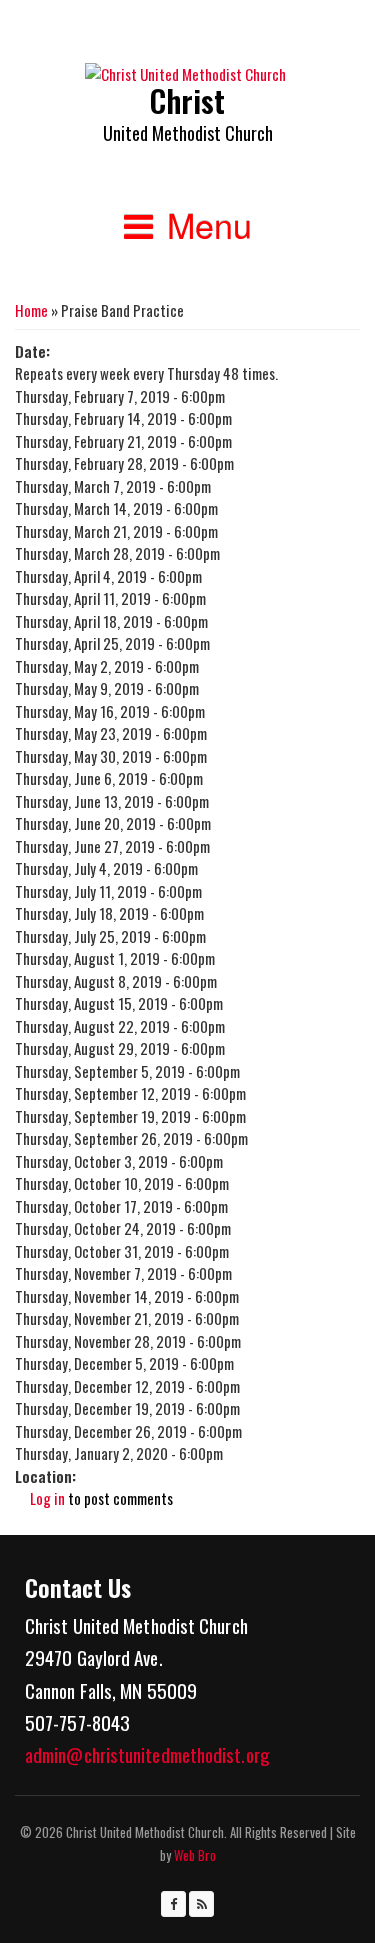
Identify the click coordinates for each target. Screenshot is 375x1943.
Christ (187, 100)
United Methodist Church (188, 133)
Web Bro (193, 1855)
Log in (47, 1498)
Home (31, 310)
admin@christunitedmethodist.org (147, 1754)
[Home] (185, 74)
